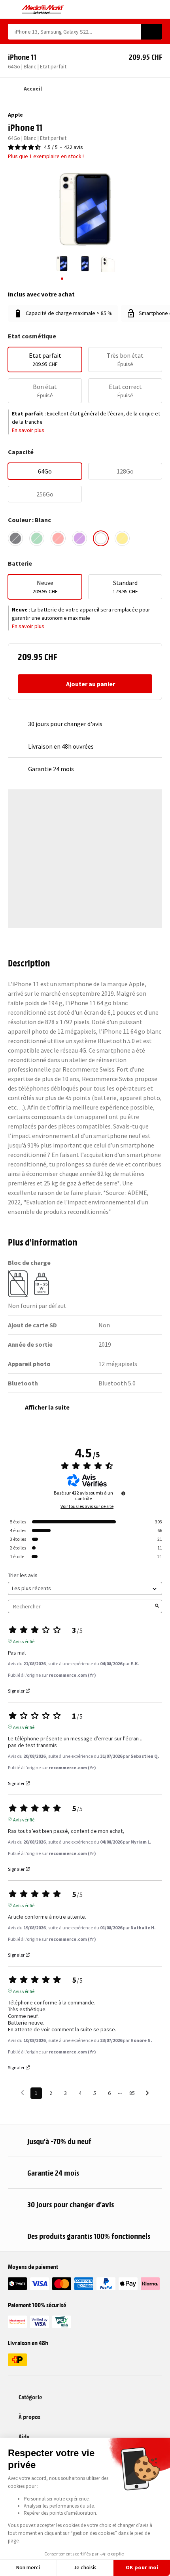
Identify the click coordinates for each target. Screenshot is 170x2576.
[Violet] (79, 538)
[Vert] (37, 538)
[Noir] (15, 538)
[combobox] (74, 32)
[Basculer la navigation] (12, 9)
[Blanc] (101, 538)
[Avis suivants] (147, 2094)
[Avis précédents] (22, 2092)
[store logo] (43, 9)
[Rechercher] (151, 32)
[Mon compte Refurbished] (144, 9)
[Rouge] (58, 538)
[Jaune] (122, 538)
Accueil (33, 89)
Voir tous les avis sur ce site (87, 1506)
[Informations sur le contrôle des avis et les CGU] (123, 1493)
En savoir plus (28, 430)
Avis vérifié (24, 1641)
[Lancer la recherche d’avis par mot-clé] (157, 1606)
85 (132, 2093)
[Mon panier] (158, 9)
